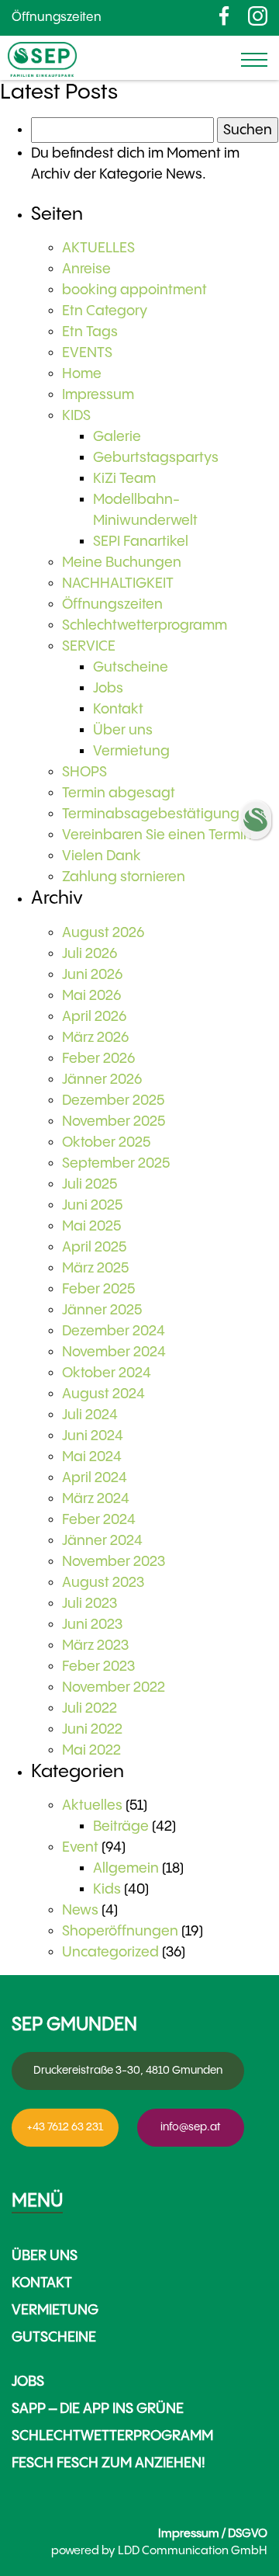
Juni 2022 (92, 1729)
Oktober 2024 (107, 1373)
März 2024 (96, 1499)
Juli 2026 (90, 954)
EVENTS (87, 353)
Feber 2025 (98, 1289)
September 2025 (116, 1163)
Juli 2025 (90, 1184)
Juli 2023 (90, 1604)
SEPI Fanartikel (141, 542)
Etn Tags (90, 332)
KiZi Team (124, 479)
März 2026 (95, 1038)
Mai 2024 (92, 1457)
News (80, 1910)
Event (80, 1847)
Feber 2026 (98, 1059)
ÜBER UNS (45, 2256)
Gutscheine (131, 667)
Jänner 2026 (102, 1080)
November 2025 (114, 1121)
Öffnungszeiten (57, 17)
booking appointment (134, 290)
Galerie (117, 437)
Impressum (98, 395)
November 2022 (114, 1687)
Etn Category (105, 311)
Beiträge (121, 1826)
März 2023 (95, 1646)
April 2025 (94, 1247)
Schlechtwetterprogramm (145, 625)
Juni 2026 (92, 975)
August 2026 (103, 933)
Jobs (108, 688)
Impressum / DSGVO (213, 2534)
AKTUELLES (98, 248)
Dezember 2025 (113, 1101)
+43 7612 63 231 (65, 2127)
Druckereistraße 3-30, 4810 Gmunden (128, 2071)
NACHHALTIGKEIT (118, 583)
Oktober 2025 (106, 1142)
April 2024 (95, 1478)
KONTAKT (42, 2283)
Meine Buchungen (122, 562)
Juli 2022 (90, 1708)
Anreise (86, 269)
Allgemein (126, 1868)
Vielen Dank (102, 856)
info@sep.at (191, 2127)
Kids (107, 1889)
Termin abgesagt (119, 793)
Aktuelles (92, 1805)
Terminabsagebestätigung (151, 814)
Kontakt (118, 709)
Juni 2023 (92, 1625)
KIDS (76, 416)
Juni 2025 (92, 1205)
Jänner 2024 (102, 1541)
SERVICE (89, 646)
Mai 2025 (91, 1226)
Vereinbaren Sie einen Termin (157, 835)
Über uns (123, 730)
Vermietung (131, 751)
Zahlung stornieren (124, 877)
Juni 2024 (93, 1436)
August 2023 (103, 1583)
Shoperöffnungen (120, 1931)
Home (82, 374)
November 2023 (114, 1562)
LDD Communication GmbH (193, 2551)
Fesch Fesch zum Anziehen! (108, 2463)
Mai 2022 (91, 1750)
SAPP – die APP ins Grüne (98, 2409)
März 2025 (95, 1268)
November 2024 (114, 1352)
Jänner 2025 (102, 1310)
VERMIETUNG (55, 2310)
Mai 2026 (91, 996)
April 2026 (94, 1017)
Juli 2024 (90, 1415)
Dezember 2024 (114, 1331)
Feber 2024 (99, 1520)
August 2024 (103, 1394)
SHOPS (84, 772)
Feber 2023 (98, 1666)
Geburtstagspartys (156, 458)
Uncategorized (110, 1952)
